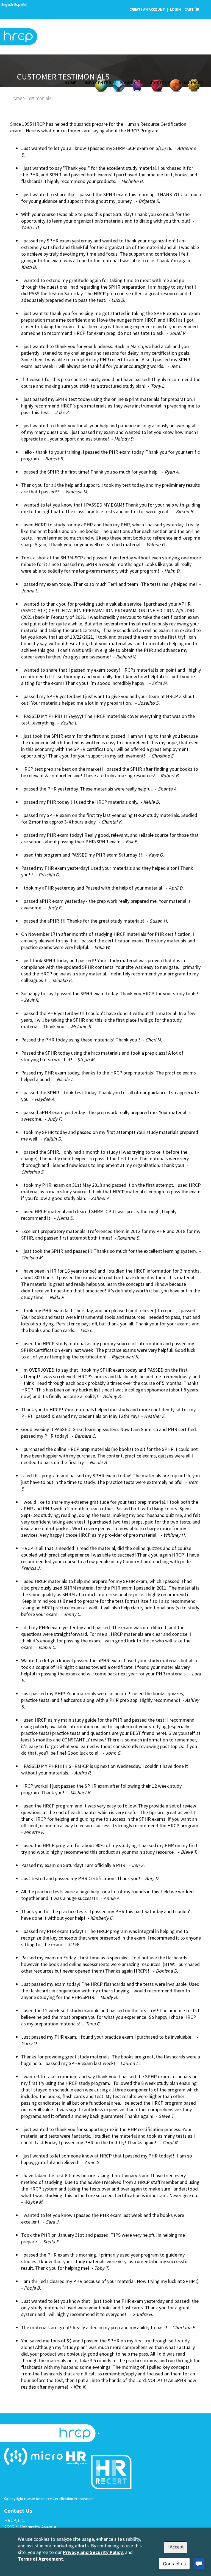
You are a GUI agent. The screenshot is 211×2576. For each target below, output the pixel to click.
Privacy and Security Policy (93, 2552)
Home (70, 83)
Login (176, 9)
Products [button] (131, 83)
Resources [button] (191, 83)
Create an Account (147, 9)
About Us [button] (160, 83)
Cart (190, 9)
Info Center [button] (98, 83)
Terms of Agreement (41, 2559)
